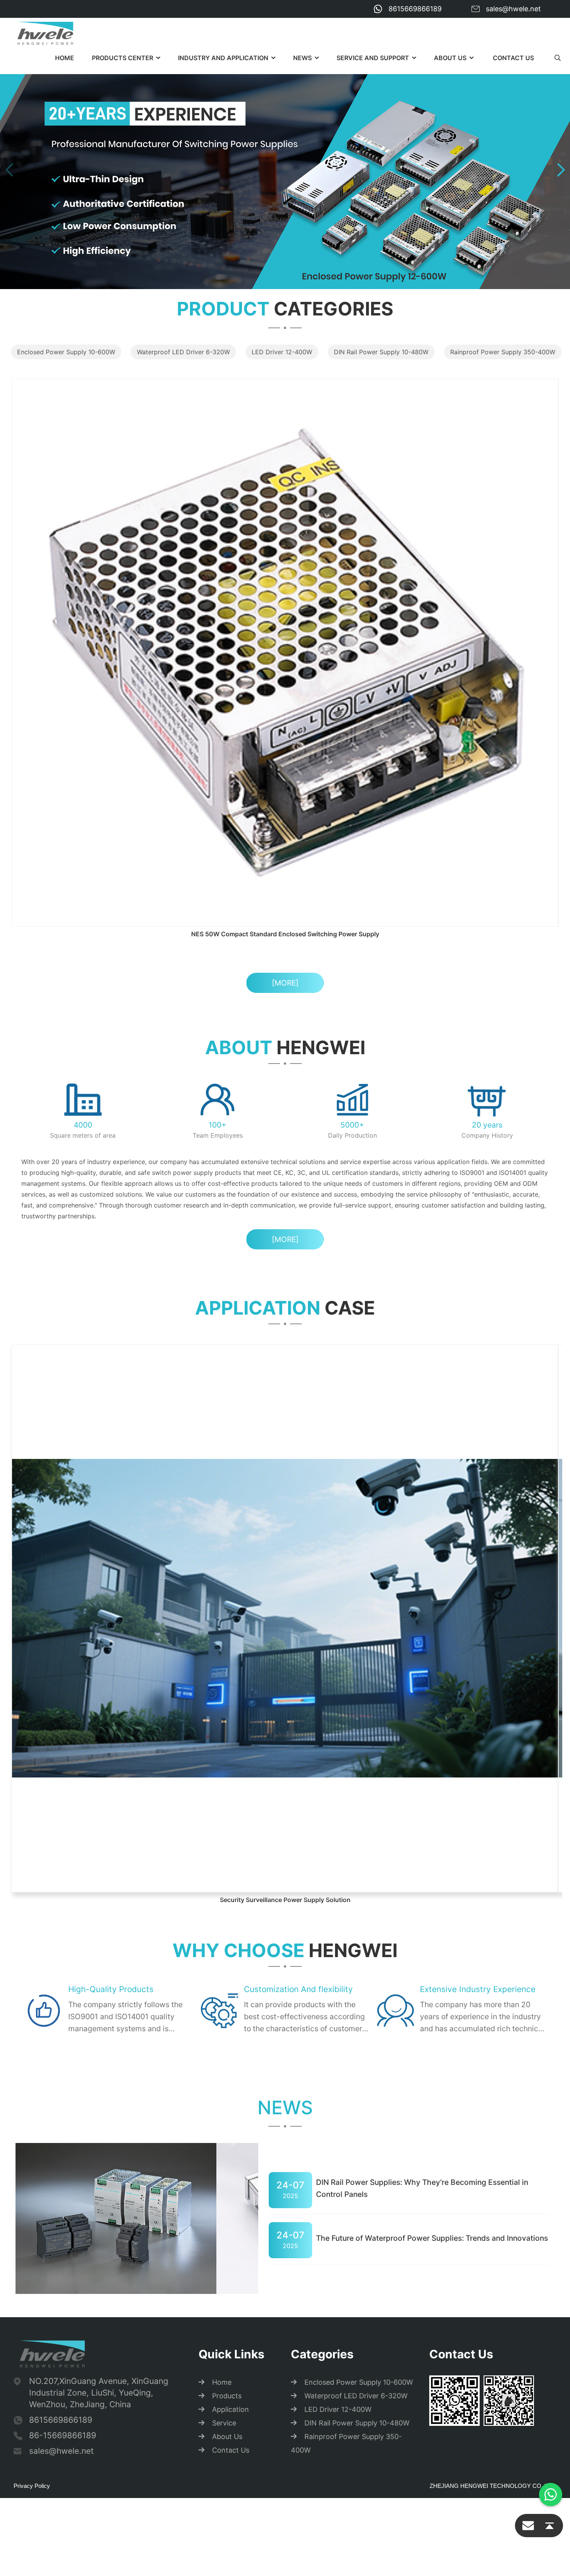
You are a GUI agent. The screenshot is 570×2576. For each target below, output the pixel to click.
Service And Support (373, 58)
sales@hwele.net (513, 9)
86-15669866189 (63, 1932)
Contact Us (513, 58)
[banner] (285, 169)
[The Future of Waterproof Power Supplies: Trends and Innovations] (155, 1699)
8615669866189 (415, 9)
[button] (561, 170)
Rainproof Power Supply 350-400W (503, 352)
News (302, 58)
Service (224, 1920)
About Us (227, 1933)
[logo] (45, 33)
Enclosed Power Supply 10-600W (66, 352)
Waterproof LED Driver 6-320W (183, 352)
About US (450, 58)
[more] (285, 715)
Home (65, 58)
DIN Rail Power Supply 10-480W (381, 352)
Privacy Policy (32, 1983)
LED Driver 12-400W (282, 352)
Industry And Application (223, 58)
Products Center (123, 58)
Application (231, 1906)
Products (227, 1893)
